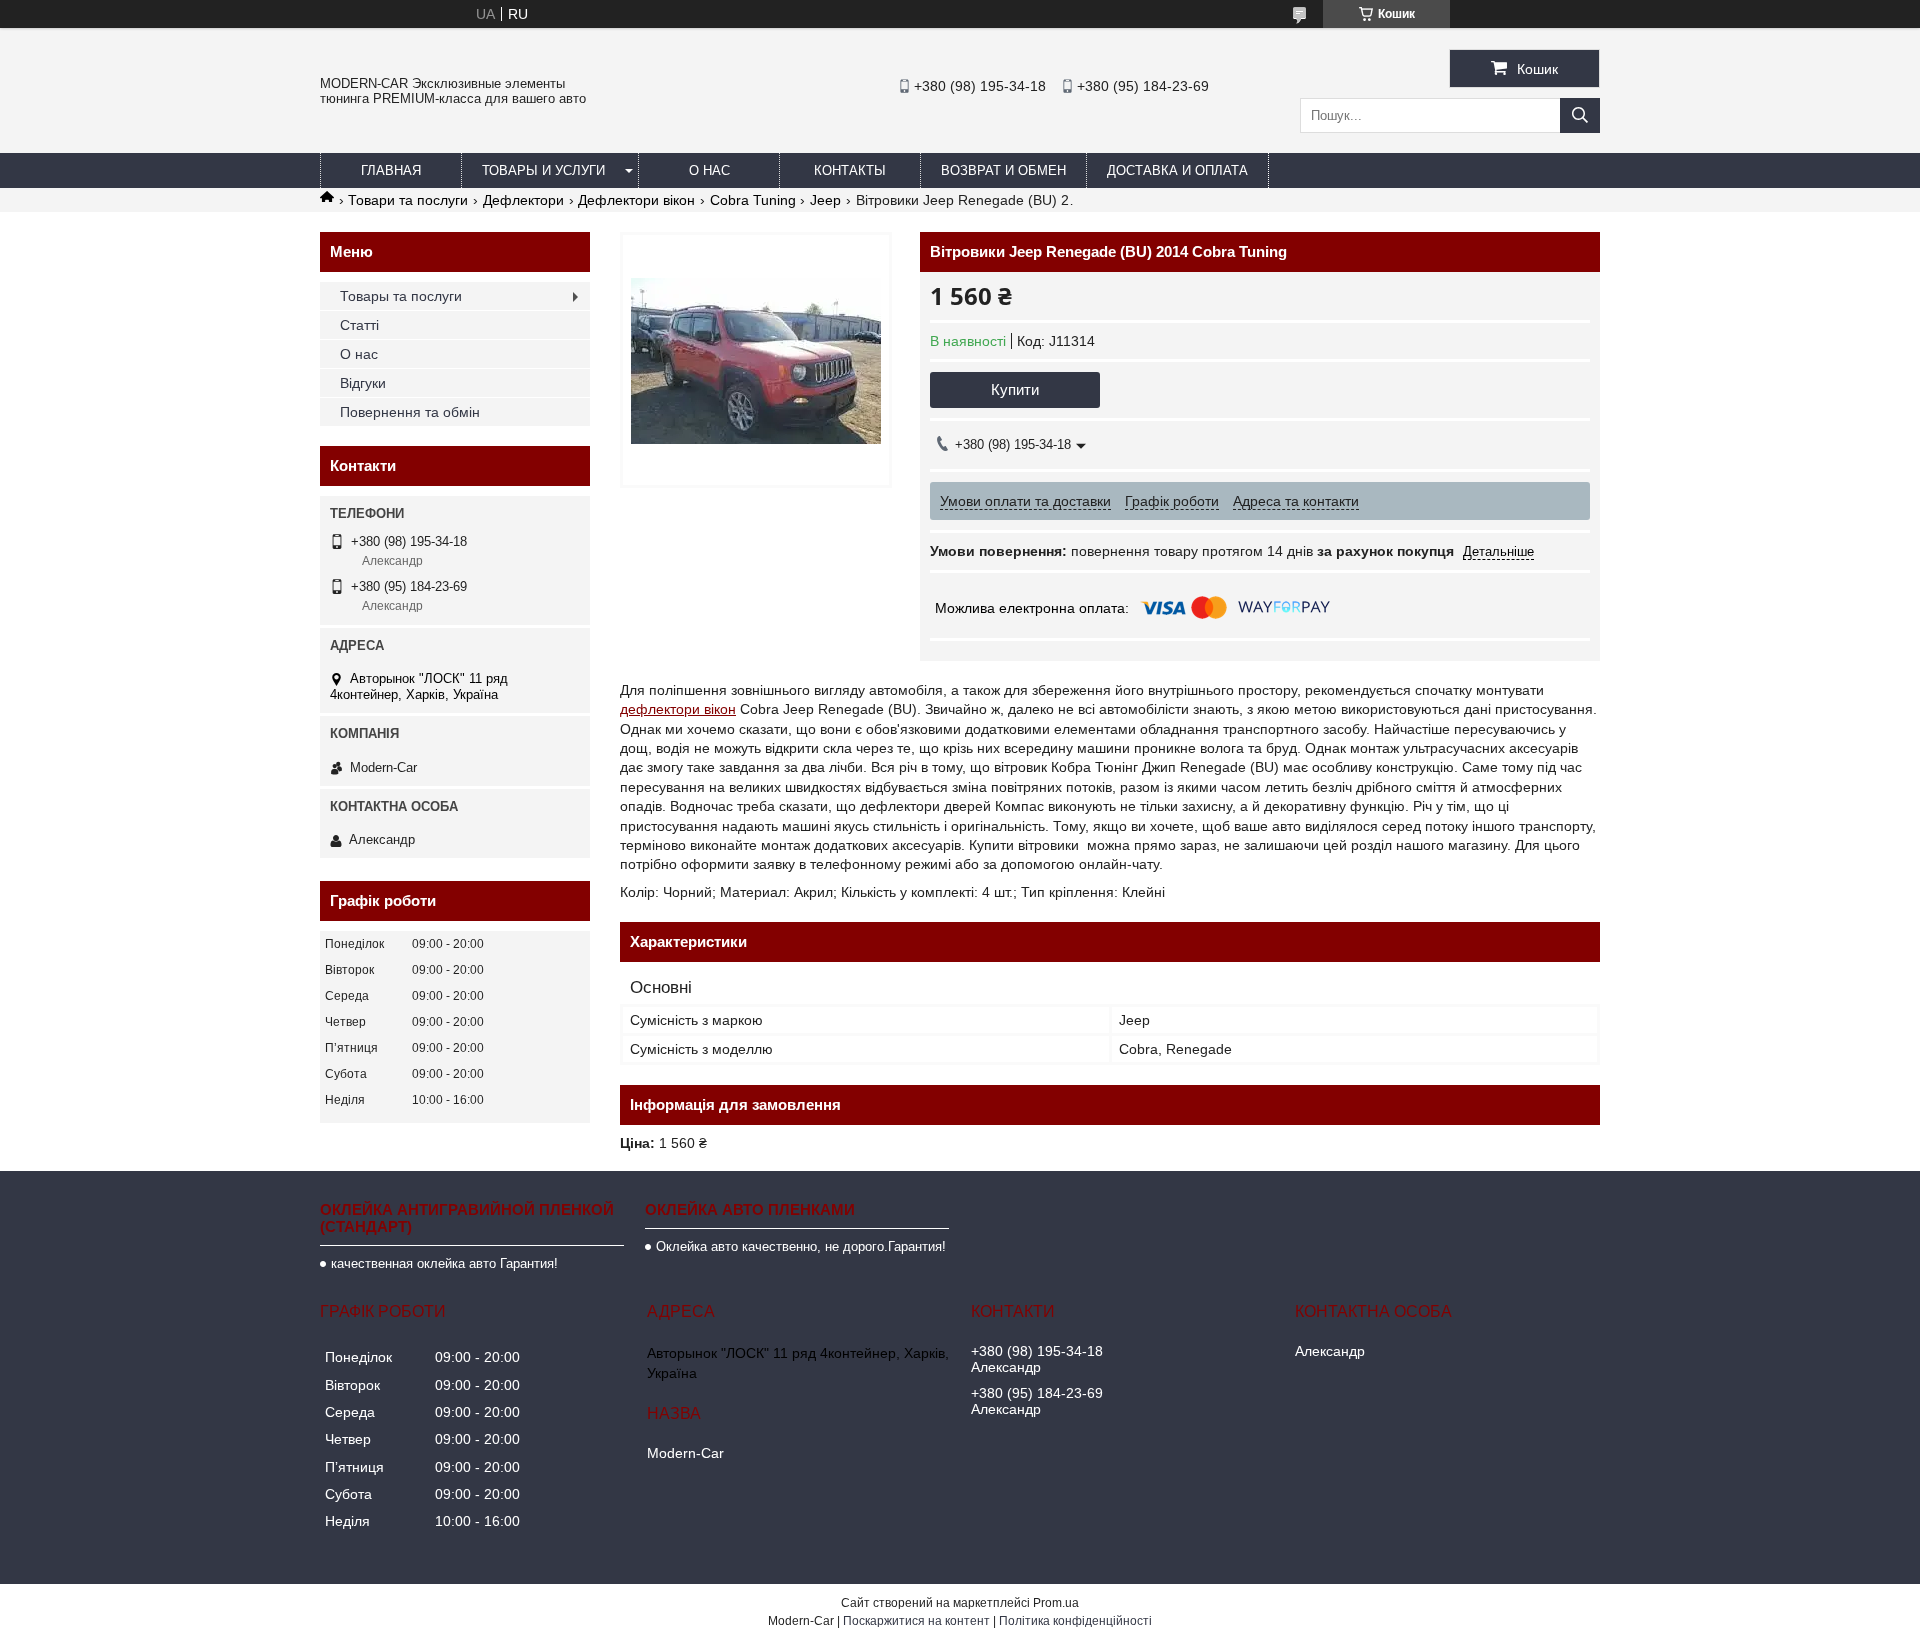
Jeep (825, 200)
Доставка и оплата (1177, 170)
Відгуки (363, 383)
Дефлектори (523, 200)
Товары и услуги (543, 170)
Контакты (850, 170)
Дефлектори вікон (636, 200)
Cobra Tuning (753, 200)
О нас (709, 170)
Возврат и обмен (1003, 170)
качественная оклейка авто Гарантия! (444, 1263)
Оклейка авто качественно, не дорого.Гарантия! (801, 1246)
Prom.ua (1056, 1603)
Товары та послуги (401, 296)
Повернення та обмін (410, 412)
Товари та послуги (408, 200)
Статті (359, 325)
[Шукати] (1580, 115)
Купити (1015, 389)
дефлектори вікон (678, 709)
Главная (391, 170)
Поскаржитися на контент (916, 1621)
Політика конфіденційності (1075, 1621)
